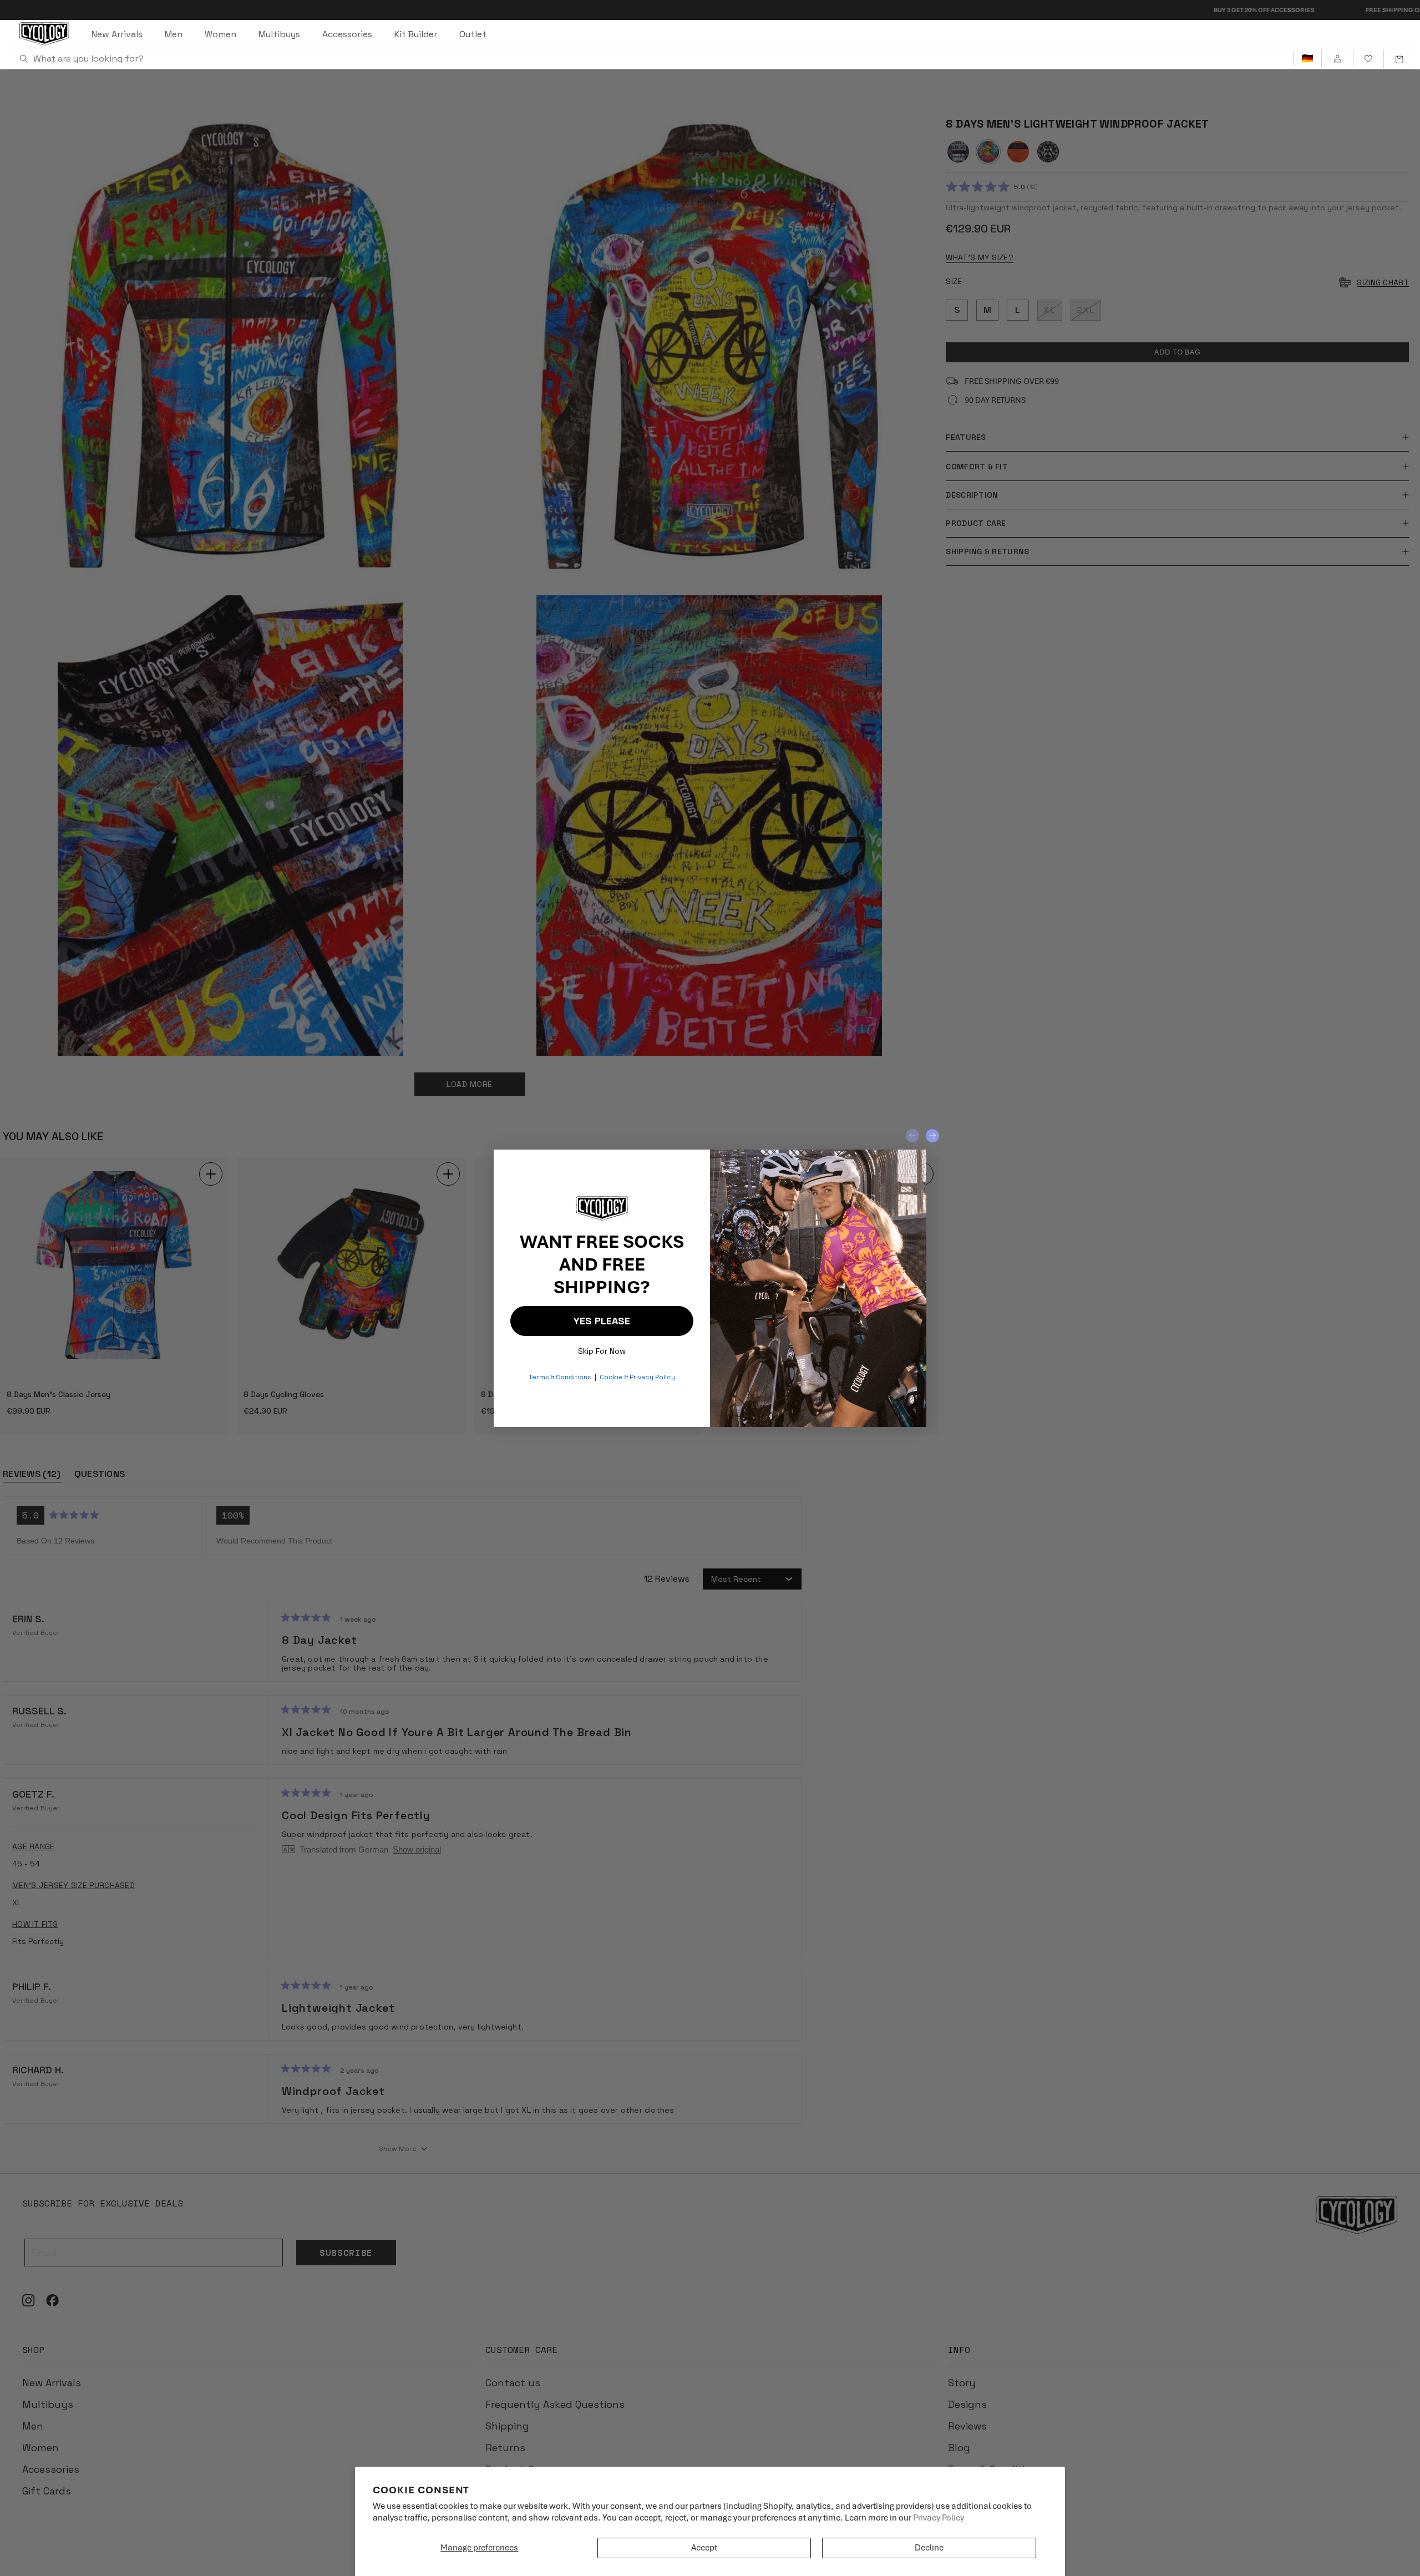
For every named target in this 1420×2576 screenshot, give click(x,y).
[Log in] (1337, 59)
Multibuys (279, 34)
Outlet (473, 34)
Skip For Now (602, 1348)
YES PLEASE (602, 1321)
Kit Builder (416, 34)
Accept (704, 2548)
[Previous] (912, 1136)
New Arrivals (117, 34)
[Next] (932, 1136)
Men (174, 34)
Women (220, 34)
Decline (929, 2548)
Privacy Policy (939, 2518)
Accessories (347, 34)
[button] (1399, 59)
